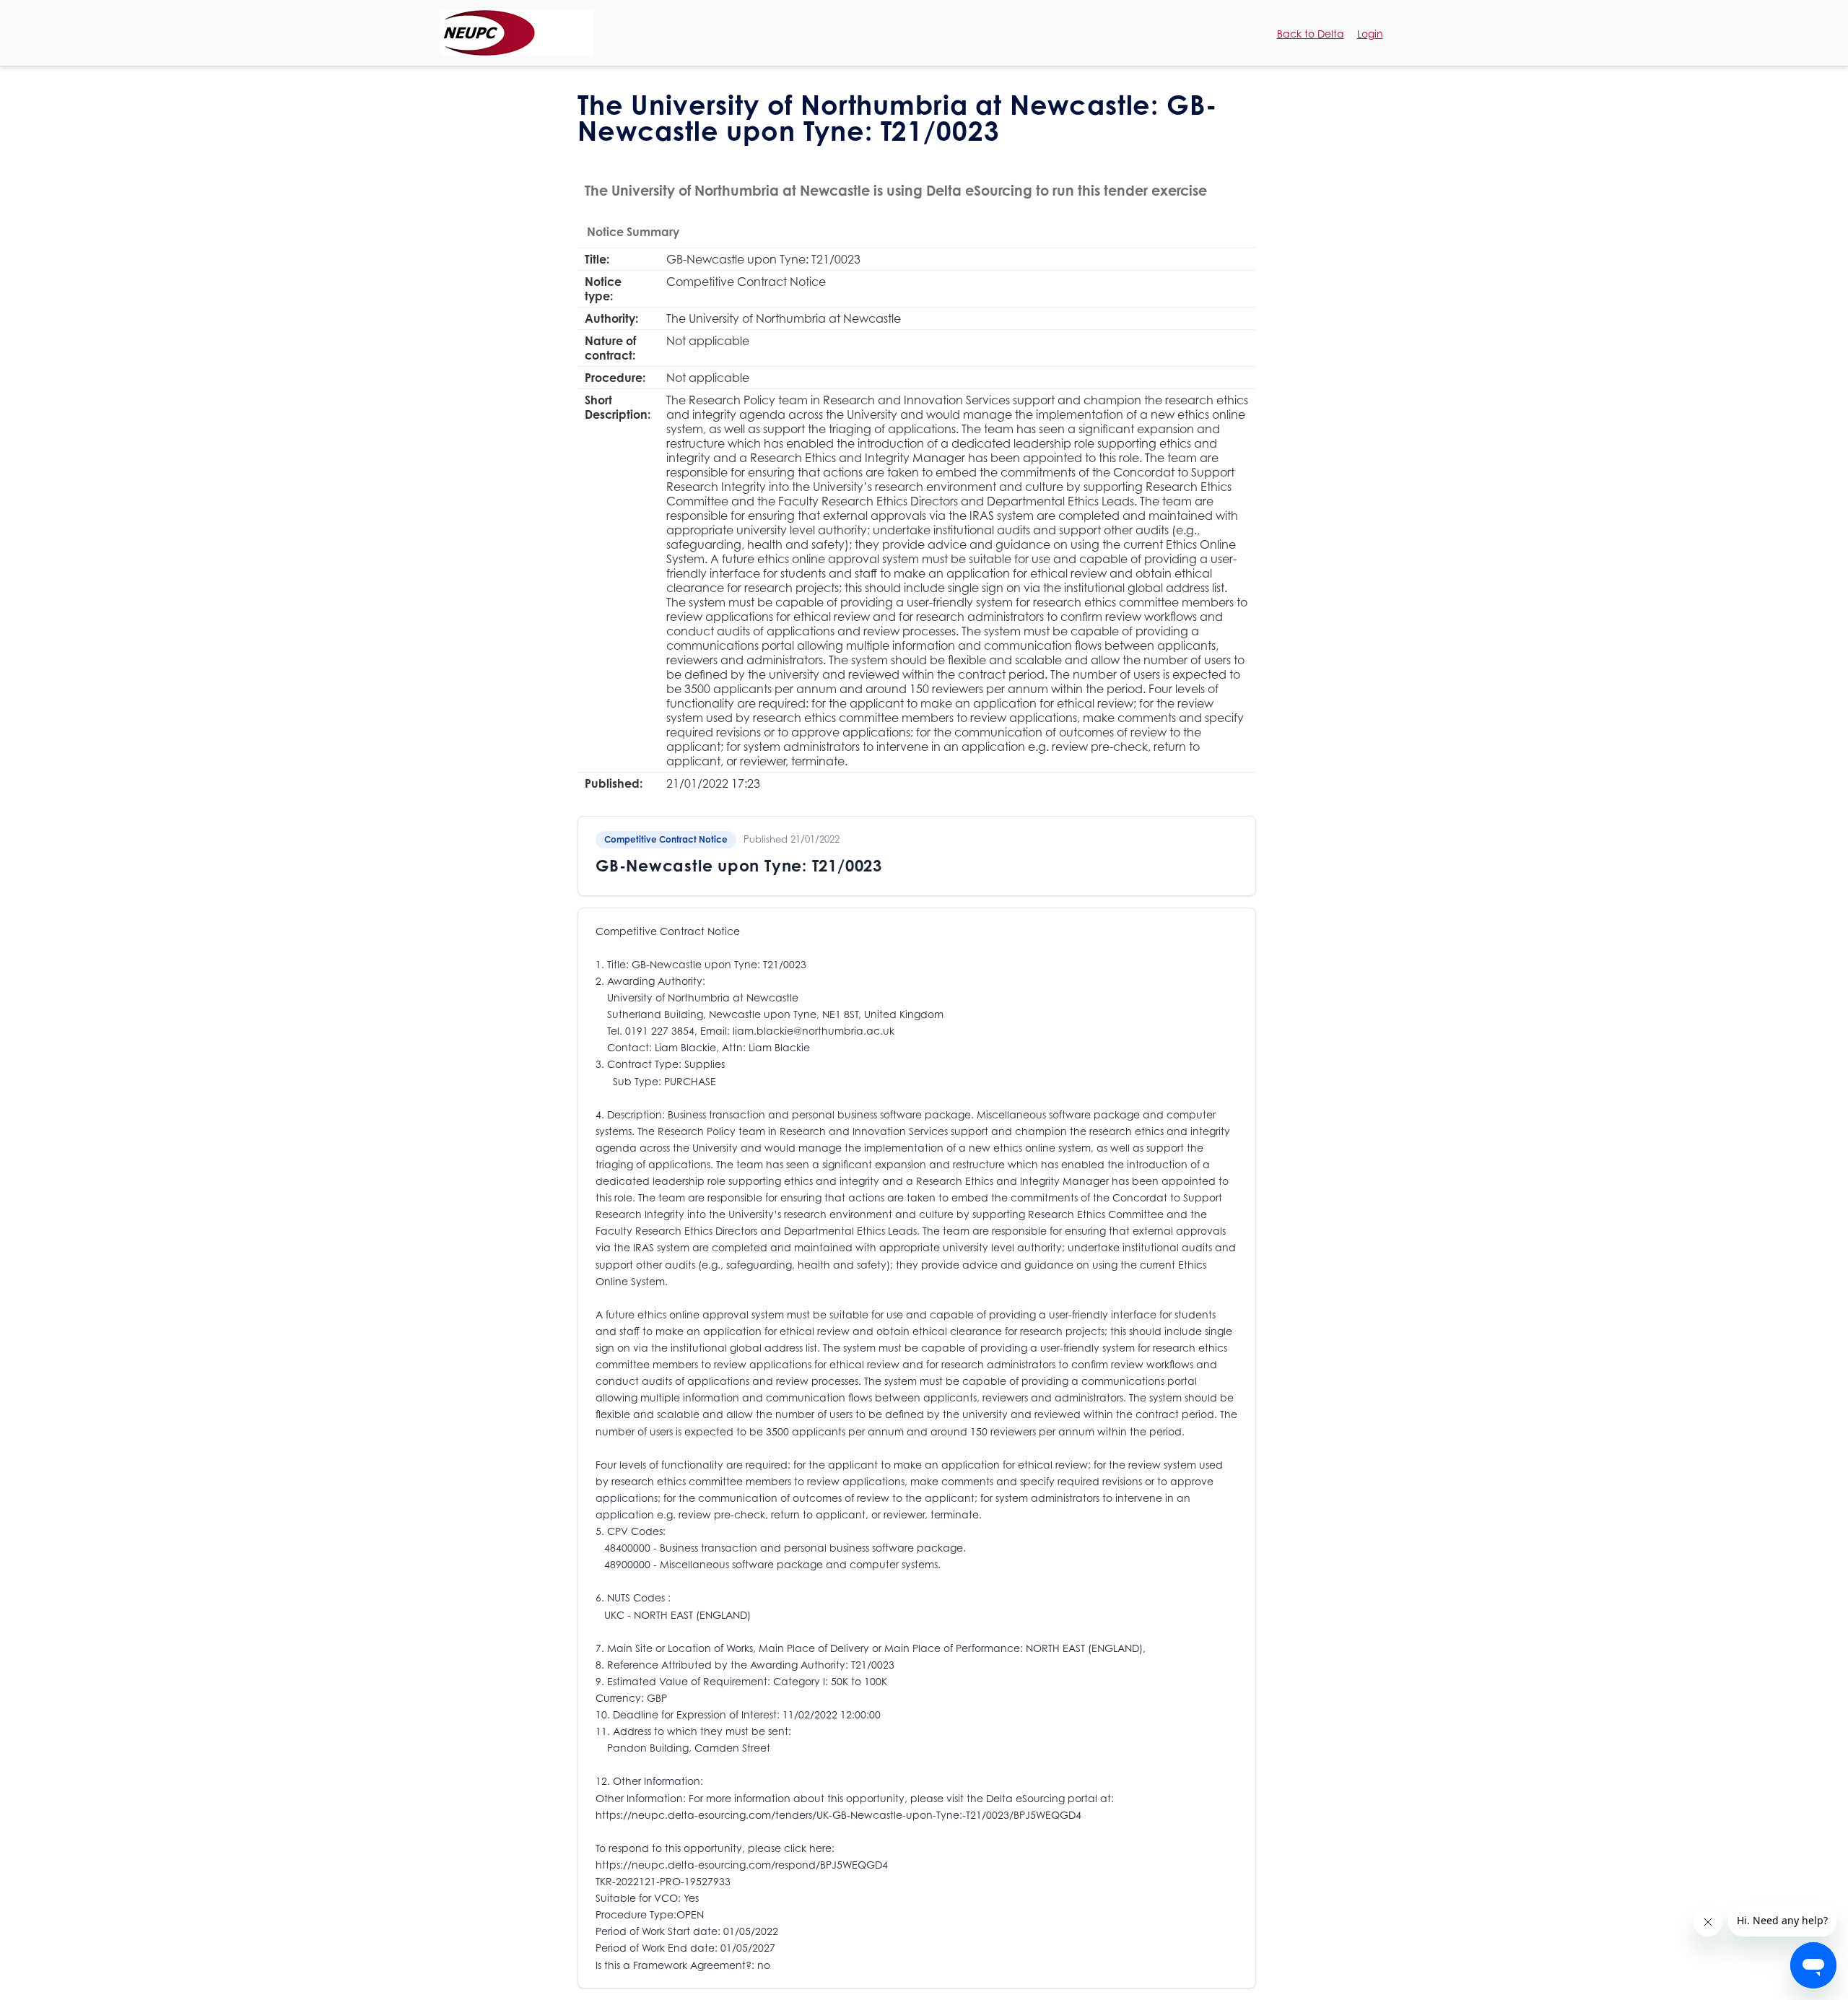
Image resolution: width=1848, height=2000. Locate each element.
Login (1370, 34)
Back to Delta (1311, 34)
